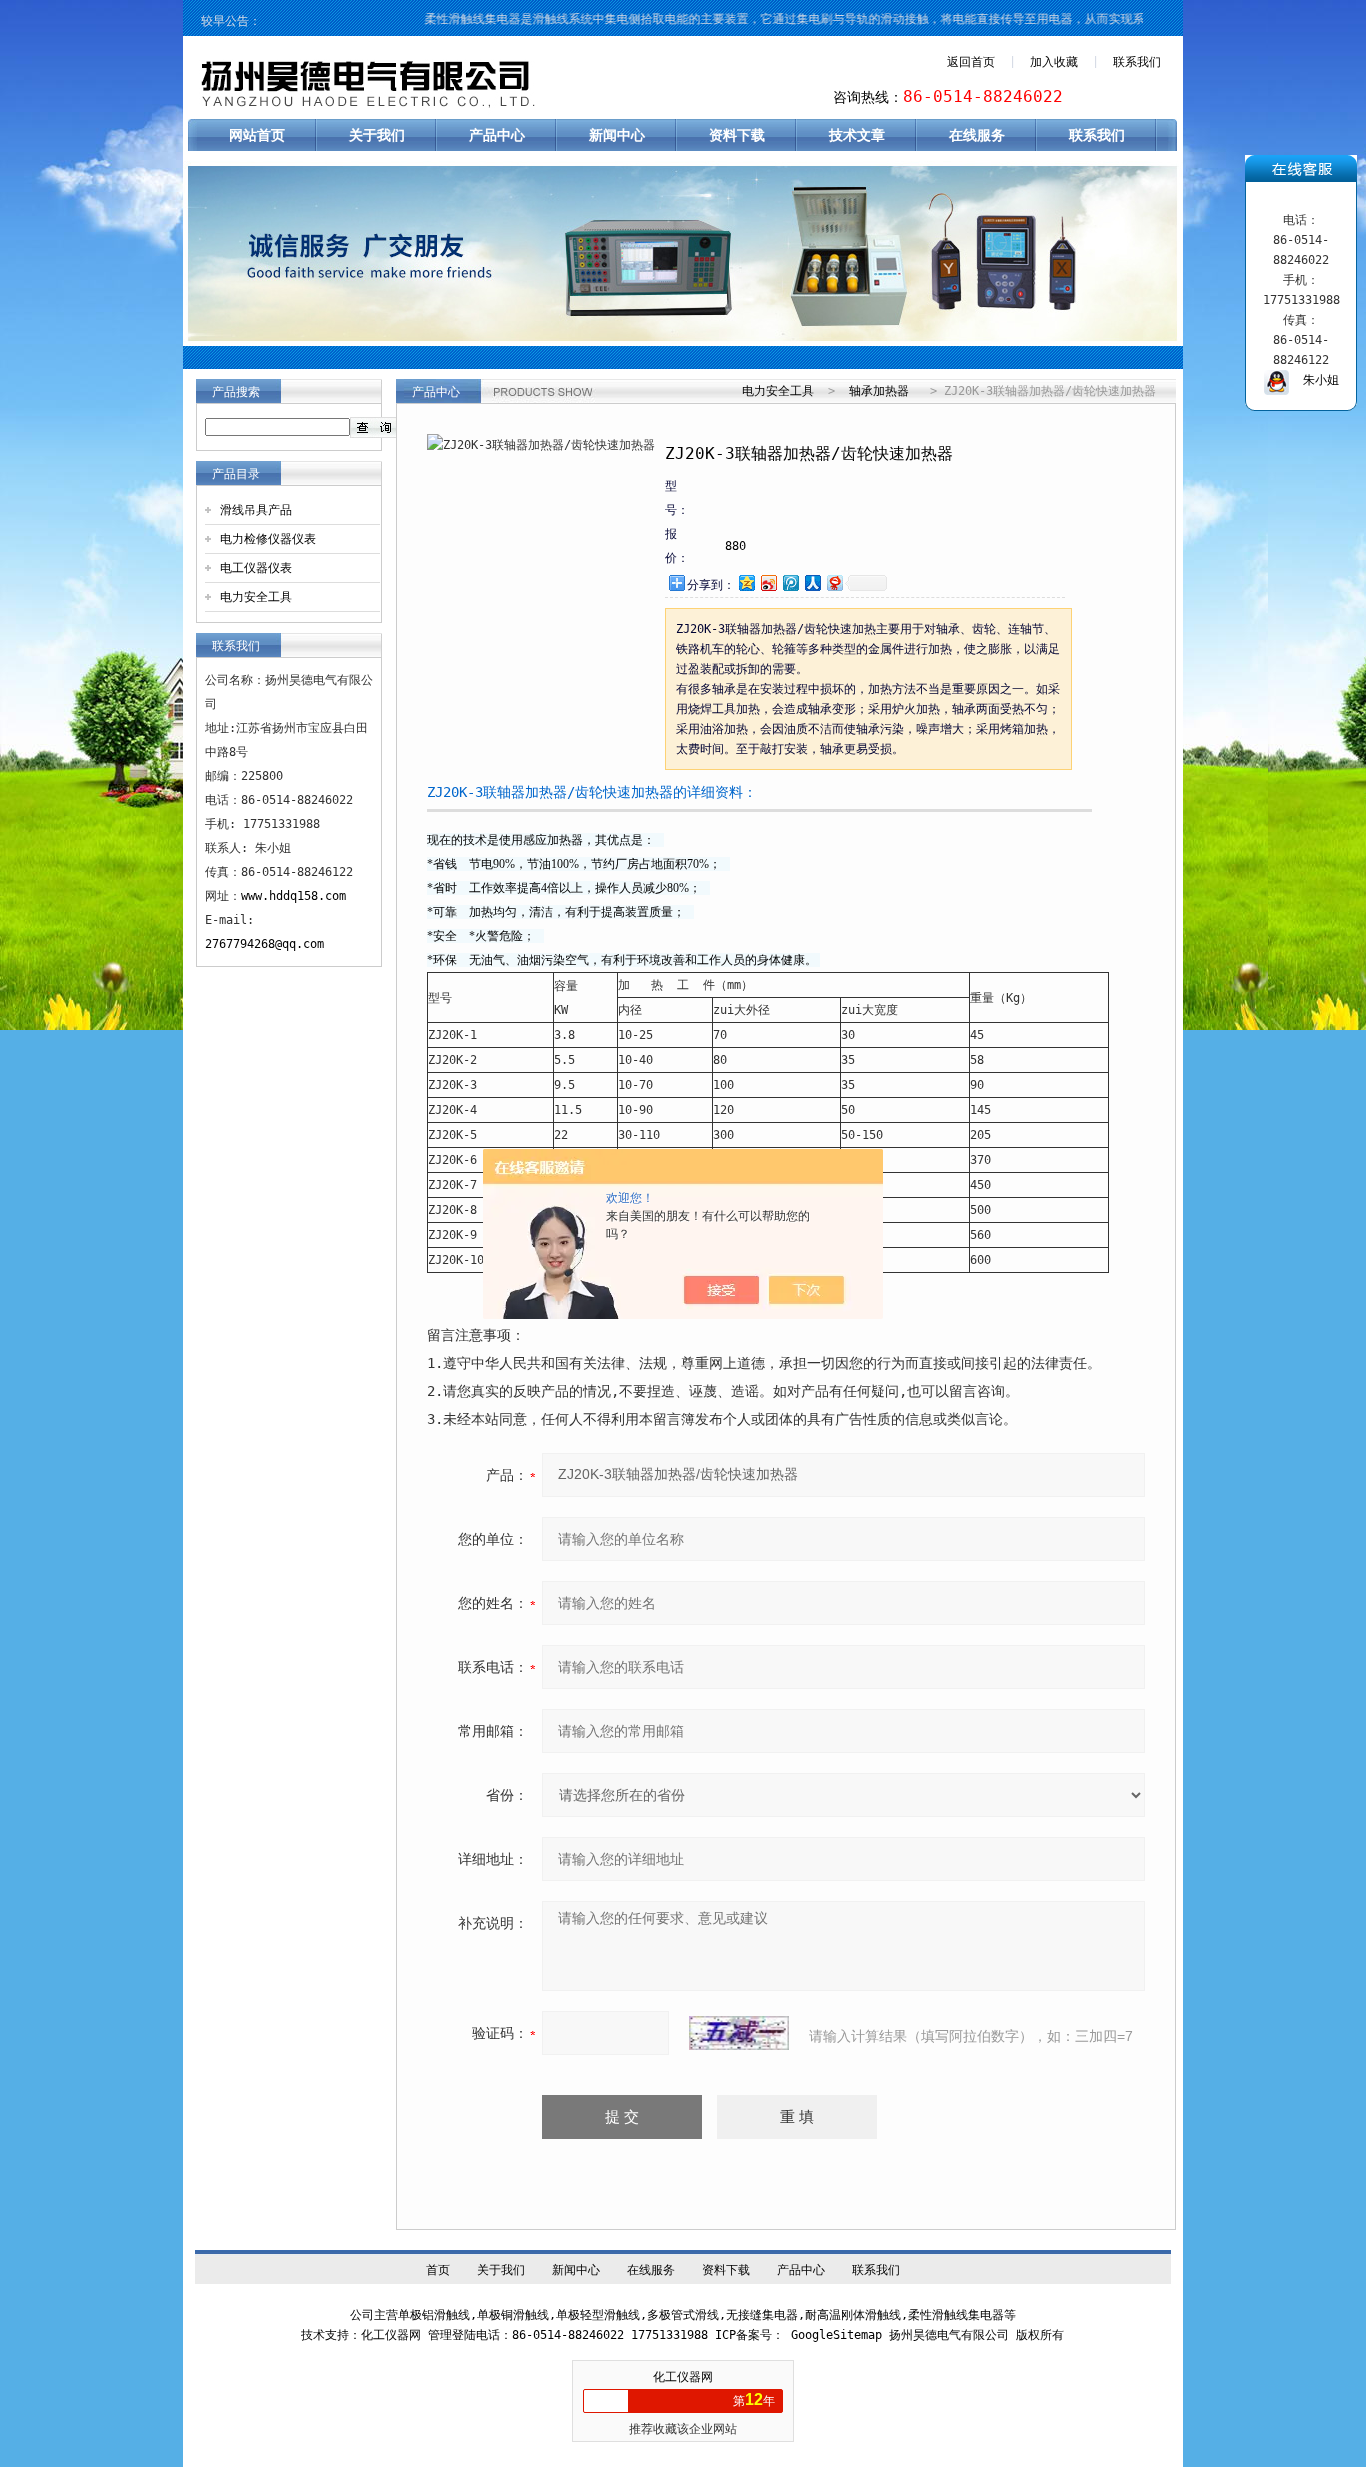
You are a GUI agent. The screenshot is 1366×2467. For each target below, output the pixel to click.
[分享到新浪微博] (768, 582)
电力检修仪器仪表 (268, 539)
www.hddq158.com (293, 896)
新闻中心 (617, 135)
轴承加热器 (879, 391)
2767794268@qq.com (264, 944)
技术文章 (857, 135)
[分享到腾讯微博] (790, 582)
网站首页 (257, 135)
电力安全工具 (256, 597)
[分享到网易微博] (834, 582)
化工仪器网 (683, 2377)
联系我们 (1137, 62)
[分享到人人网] (812, 582)
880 (735, 546)
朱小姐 (1314, 380)
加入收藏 (1054, 62)
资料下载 (737, 135)
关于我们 (377, 135)
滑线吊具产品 (256, 510)
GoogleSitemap (836, 2335)
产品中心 (497, 135)
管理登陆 (452, 2335)
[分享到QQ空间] (746, 582)
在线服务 (977, 135)
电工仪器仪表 (256, 568)
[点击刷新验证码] (739, 2033)
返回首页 (971, 62)
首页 (438, 2270)
